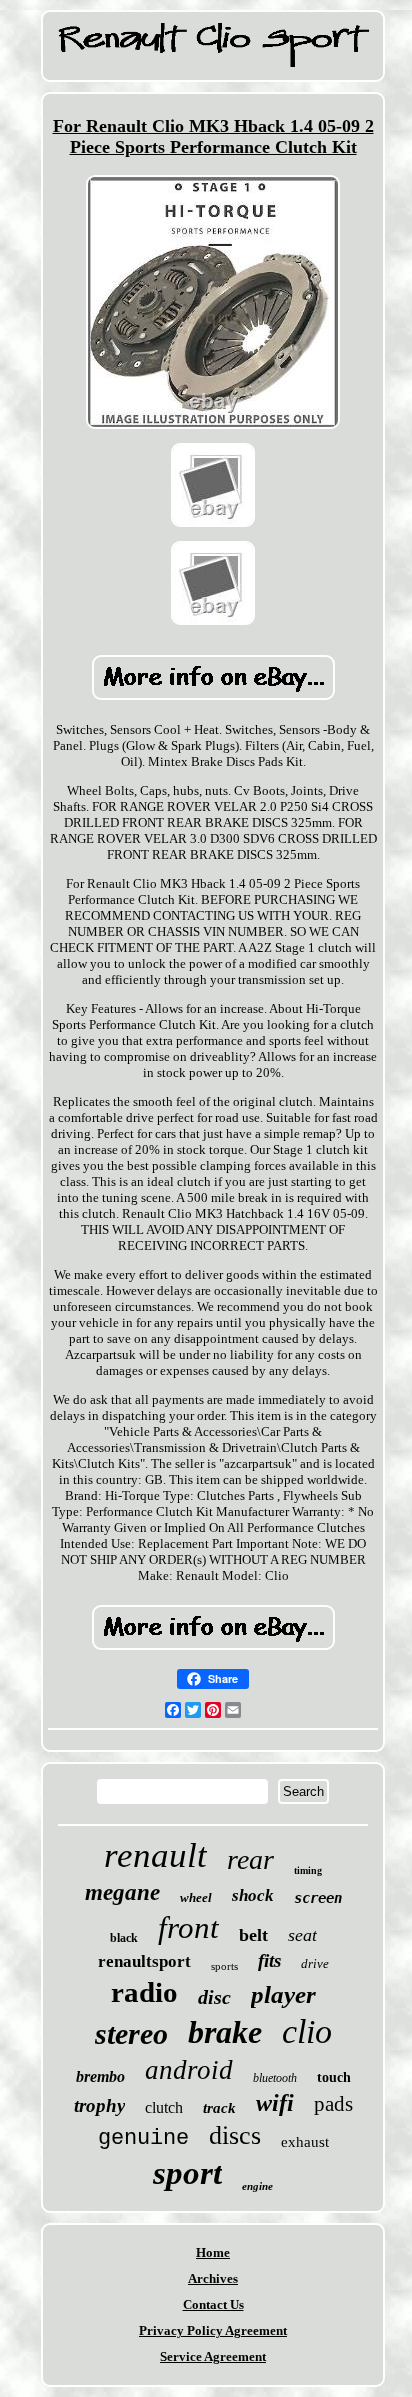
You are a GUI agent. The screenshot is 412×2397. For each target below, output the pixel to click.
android (189, 2070)
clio (307, 2031)
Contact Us (213, 2304)
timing (308, 1870)
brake (225, 2032)
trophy (99, 2105)
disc (214, 1997)
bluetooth (275, 2078)
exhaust (305, 2142)
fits (269, 1960)
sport (187, 2173)
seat (302, 1935)
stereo (131, 2033)
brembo (100, 2076)
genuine (143, 2138)
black (124, 1938)
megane (122, 1892)
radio (144, 1992)
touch (334, 2077)
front (188, 1927)
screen (318, 1898)
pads (333, 2104)
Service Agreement (213, 2356)
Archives (213, 2278)
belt (253, 1935)
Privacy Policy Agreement (213, 2330)
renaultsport (144, 1961)
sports (224, 1966)
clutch (164, 2107)
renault (155, 1855)
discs (235, 2135)
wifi (275, 2103)
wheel (196, 1897)
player (283, 1994)
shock (253, 1895)
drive (315, 1963)
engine (257, 2186)
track (219, 2108)
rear (250, 1859)
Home (213, 2252)
